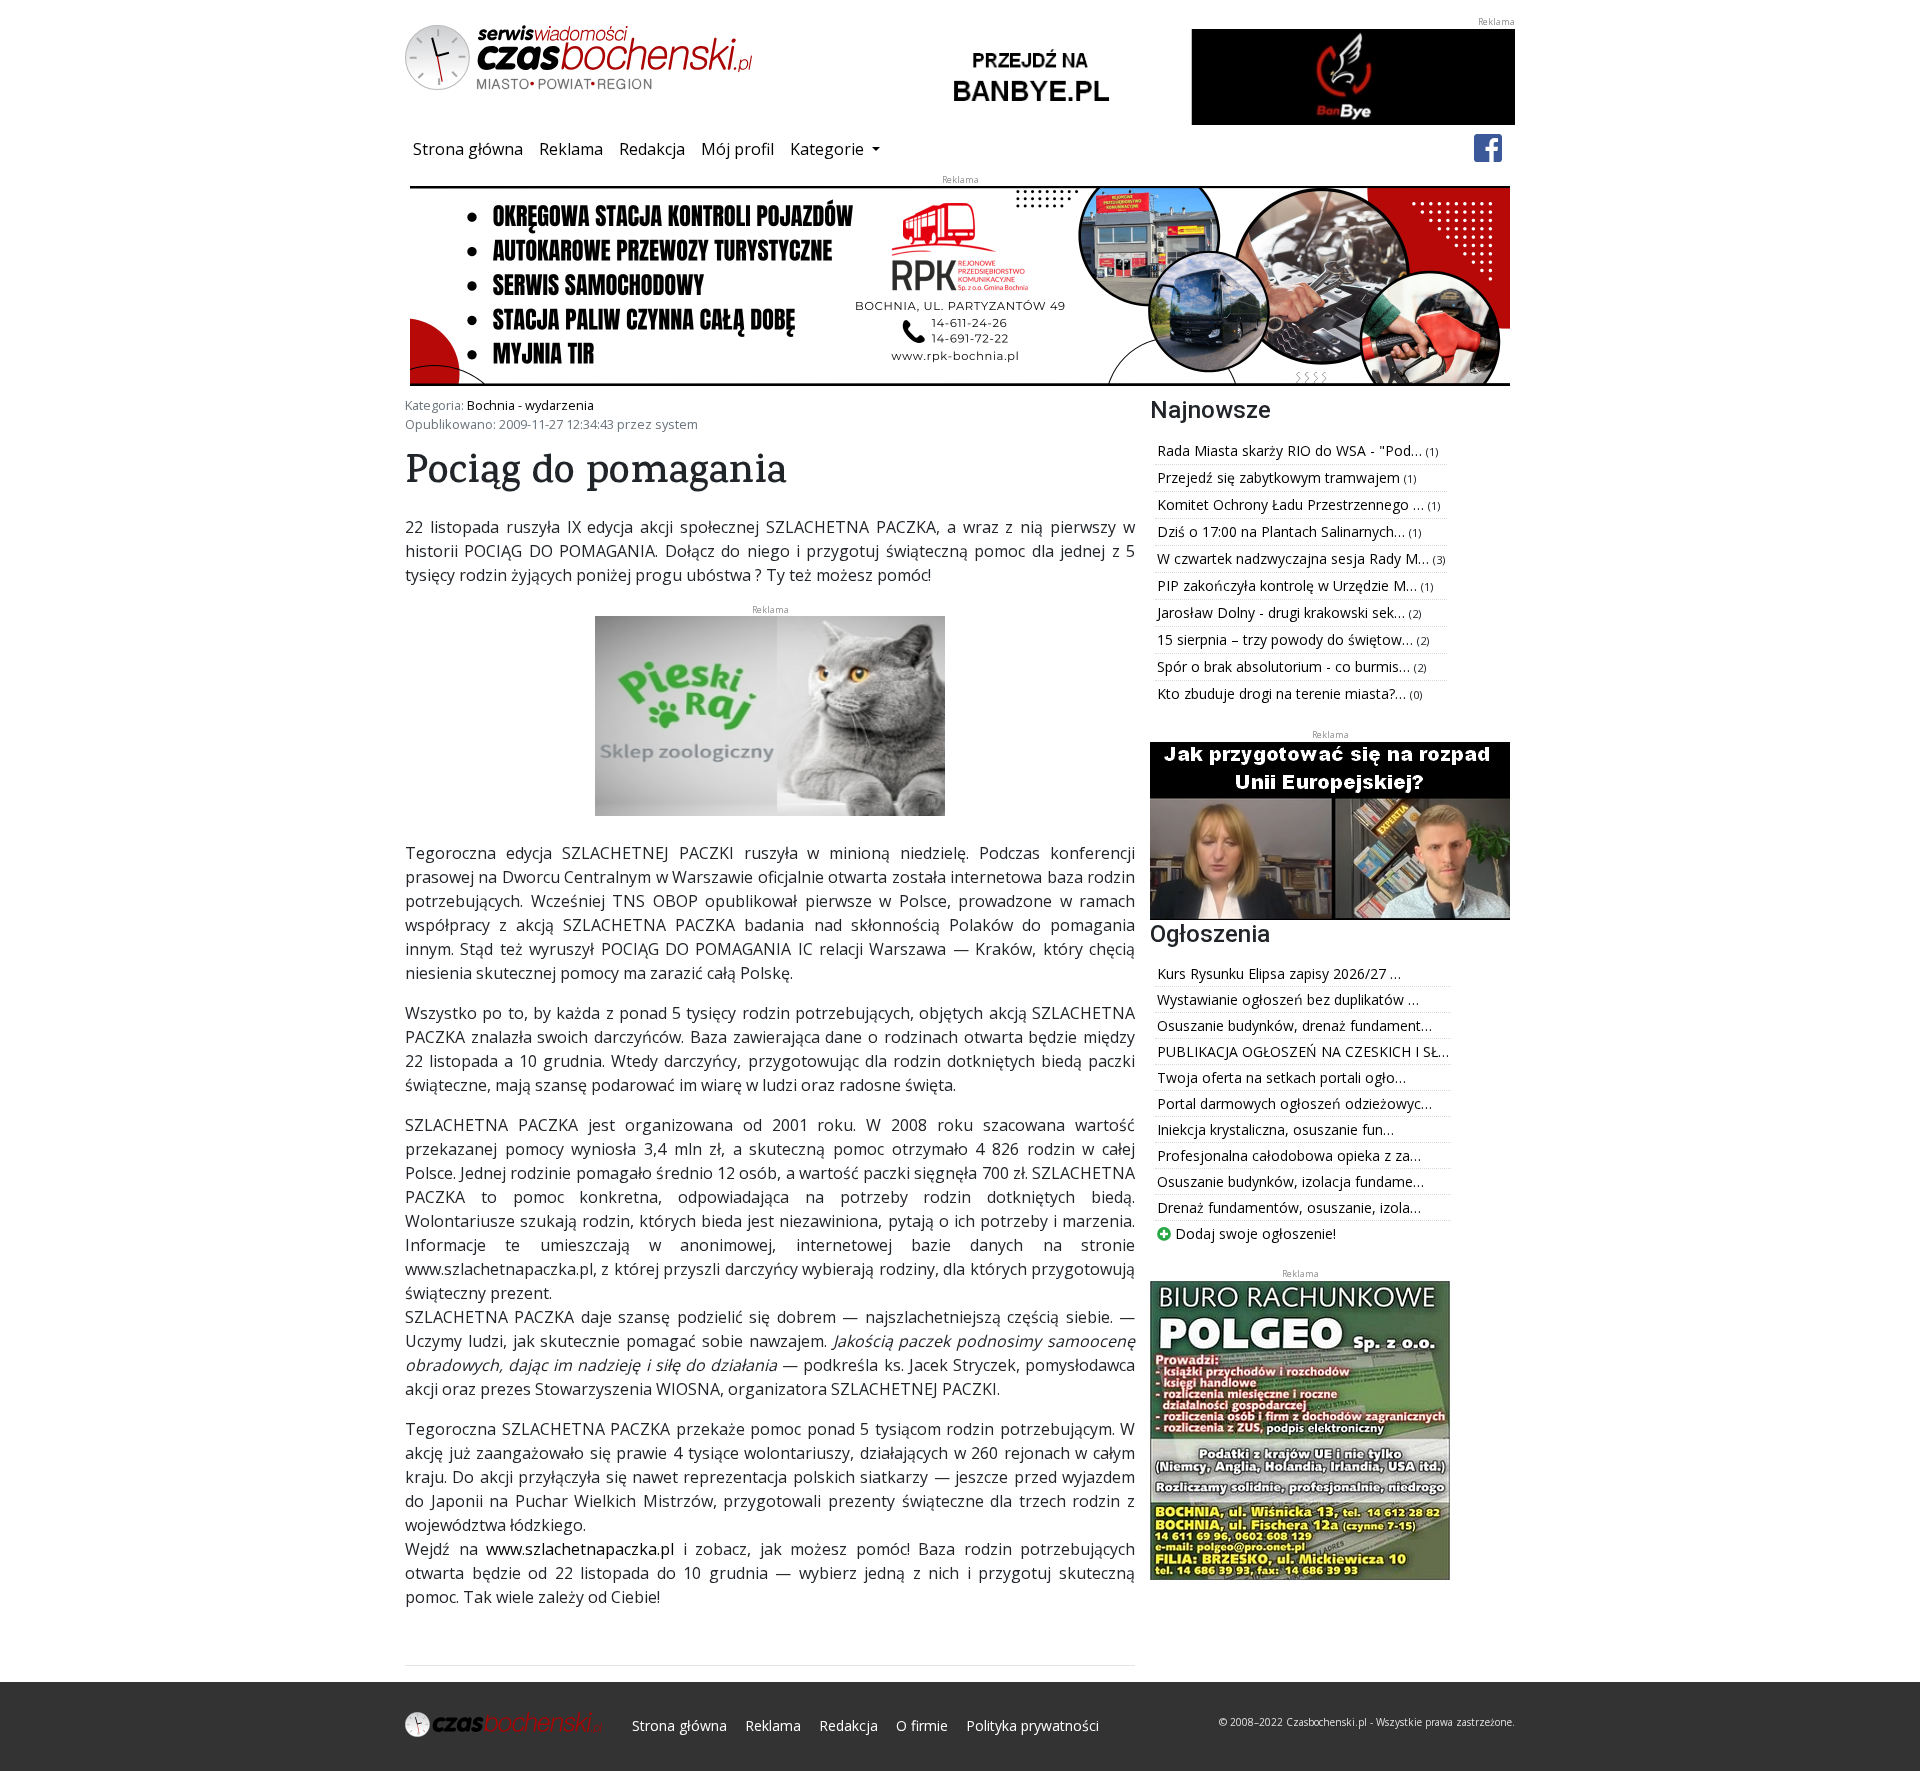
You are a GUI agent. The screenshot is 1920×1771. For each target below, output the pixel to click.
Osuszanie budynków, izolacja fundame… (1290, 1181)
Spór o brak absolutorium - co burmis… (1285, 666)
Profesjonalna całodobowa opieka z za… (1289, 1155)
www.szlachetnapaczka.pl (580, 1549)
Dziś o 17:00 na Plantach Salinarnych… (1283, 531)
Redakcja (652, 149)
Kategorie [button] (829, 149)
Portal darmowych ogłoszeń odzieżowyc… (1294, 1103)
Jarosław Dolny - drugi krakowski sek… (1283, 612)
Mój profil (737, 149)
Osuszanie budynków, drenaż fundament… (1294, 1025)
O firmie (922, 1725)
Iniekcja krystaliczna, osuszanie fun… (1275, 1129)
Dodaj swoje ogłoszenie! (1253, 1233)
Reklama (571, 149)
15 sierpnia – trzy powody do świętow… (1287, 639)
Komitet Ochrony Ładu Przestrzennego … (1292, 504)
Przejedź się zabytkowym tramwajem (1280, 477)
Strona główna (472, 148)
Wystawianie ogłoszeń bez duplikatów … (1288, 999)
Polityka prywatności (1032, 1725)
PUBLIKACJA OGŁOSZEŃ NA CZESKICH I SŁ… (1303, 1051)
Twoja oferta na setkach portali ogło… (1281, 1077)
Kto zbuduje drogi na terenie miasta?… (1283, 693)
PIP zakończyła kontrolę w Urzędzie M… (1289, 585)
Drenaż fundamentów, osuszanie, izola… (1289, 1207)
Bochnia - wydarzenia (530, 405)
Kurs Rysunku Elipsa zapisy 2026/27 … (1279, 973)
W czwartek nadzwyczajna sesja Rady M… (1295, 558)
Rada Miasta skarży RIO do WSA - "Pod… (1291, 450)
